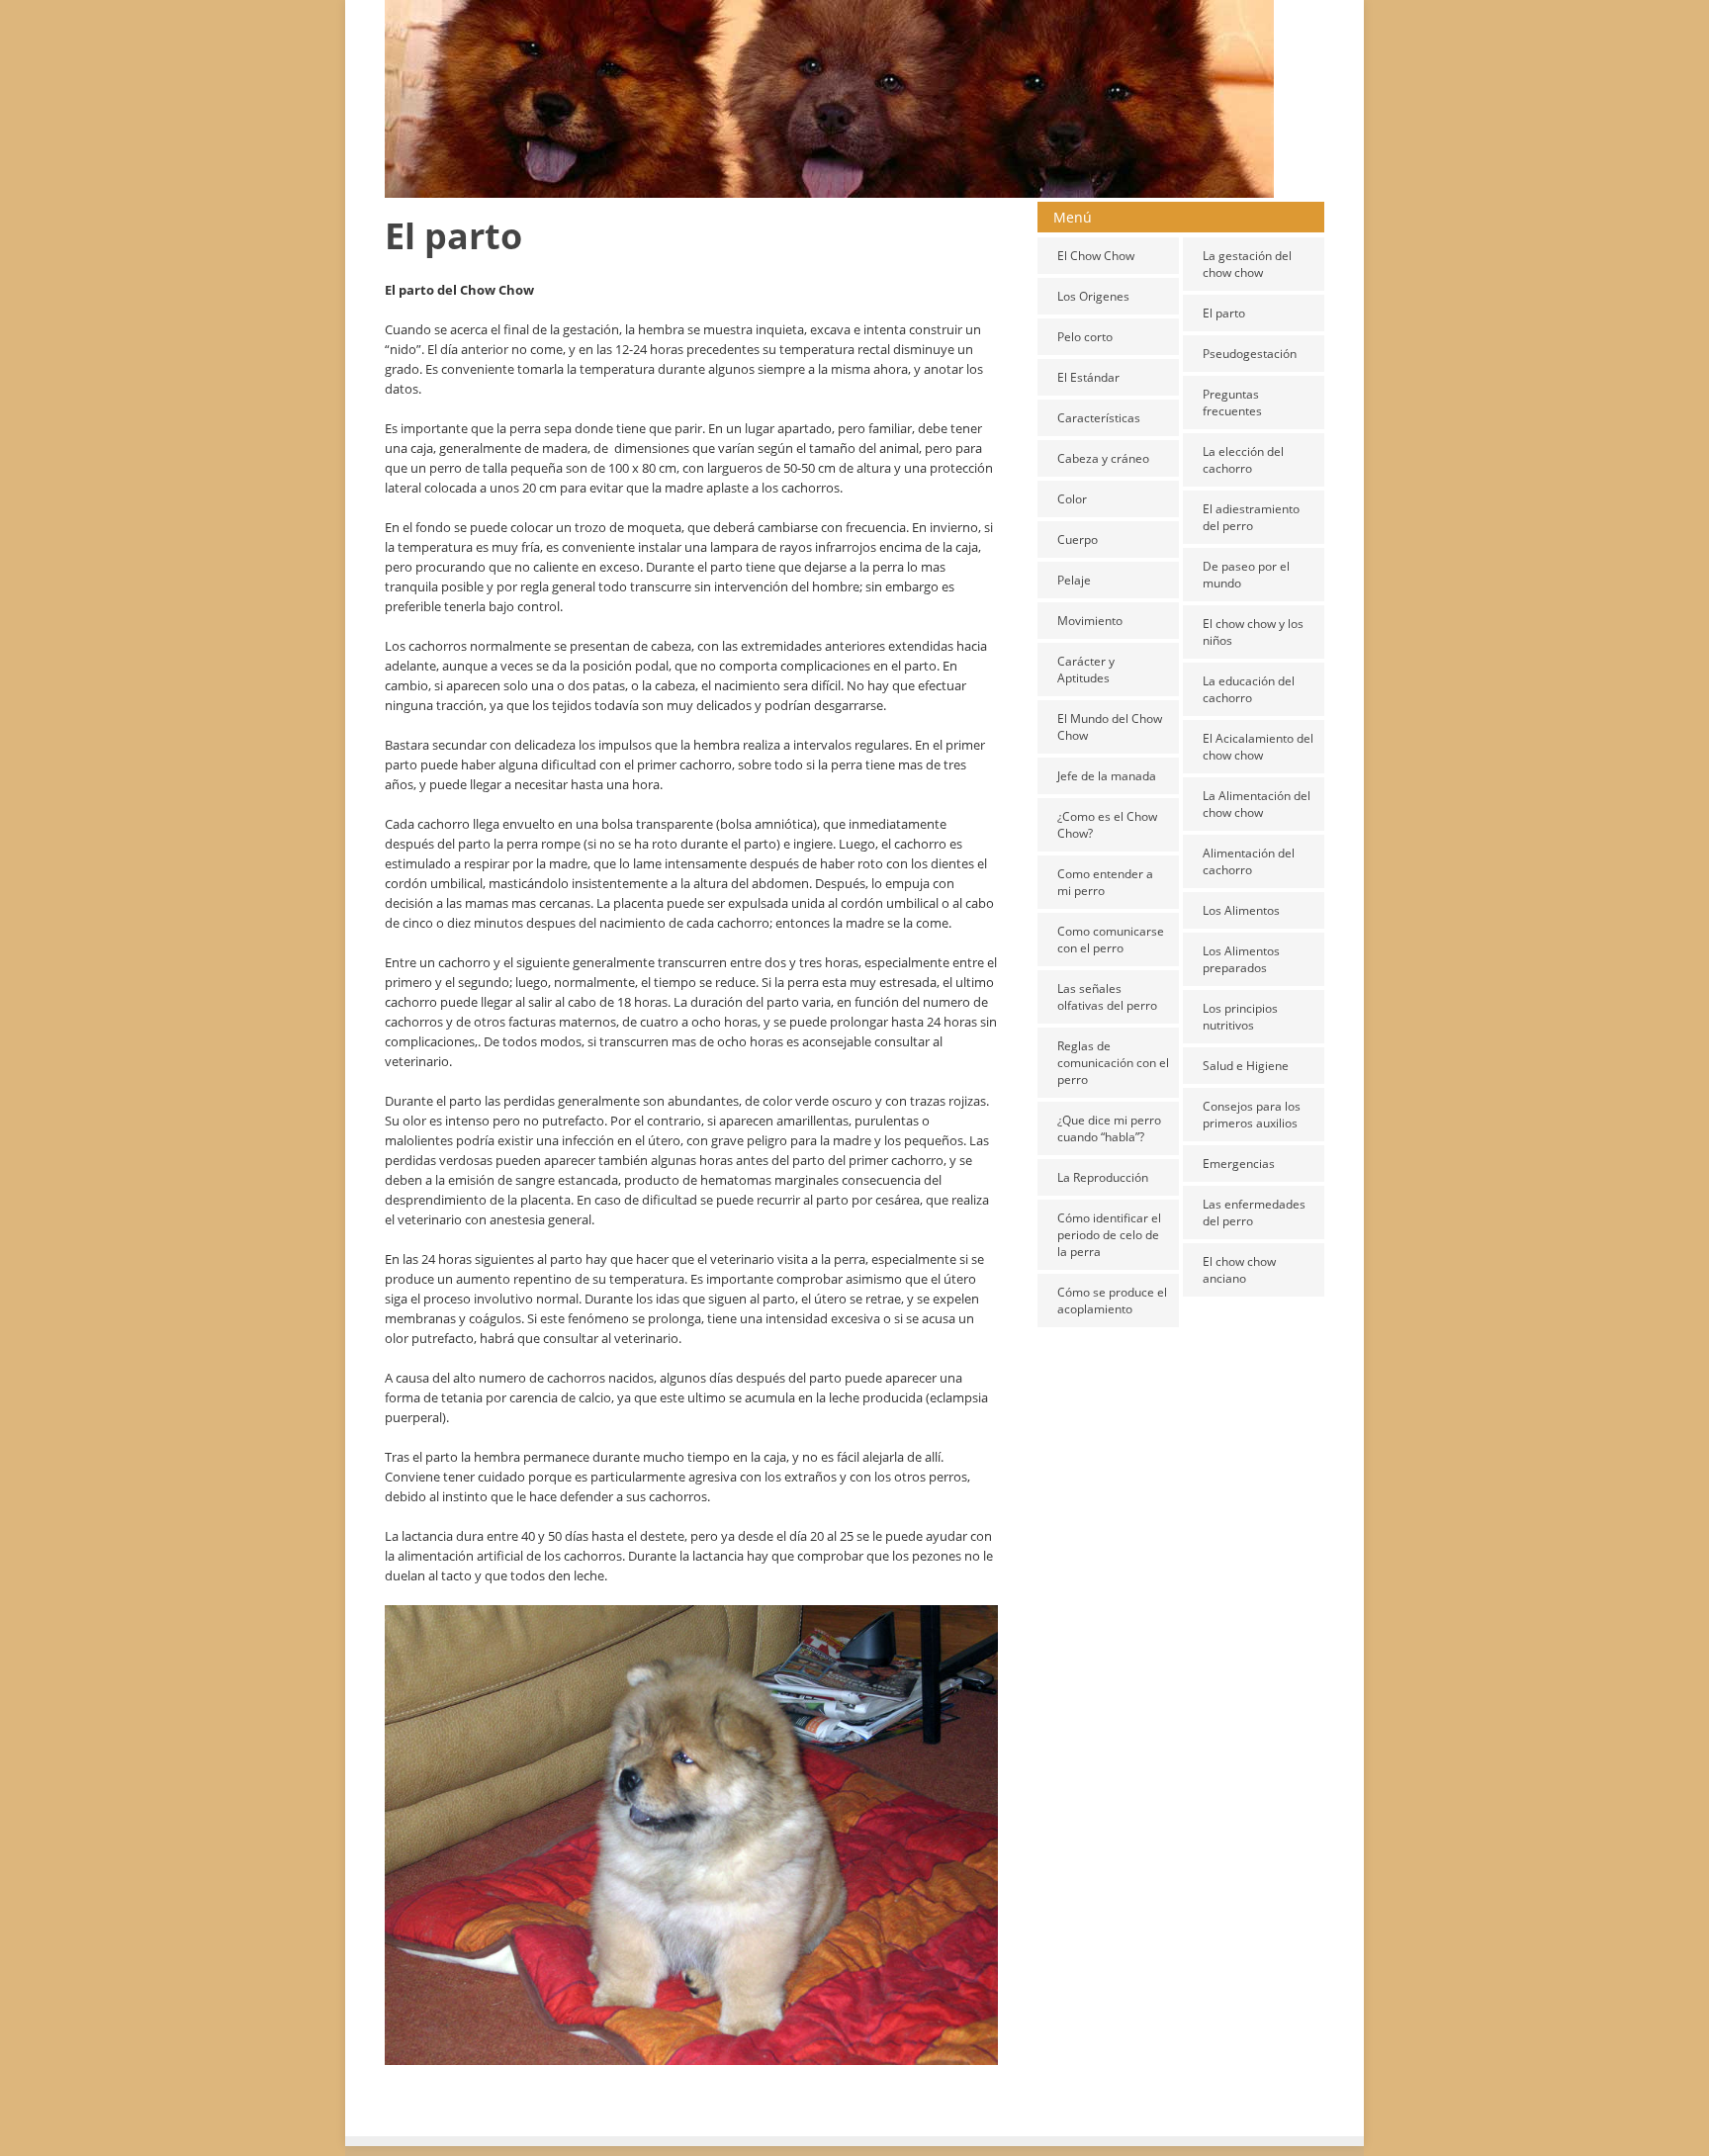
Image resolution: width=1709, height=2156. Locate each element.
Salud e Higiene (1246, 1066)
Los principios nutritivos (1240, 1017)
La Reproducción (1103, 1177)
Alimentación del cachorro (1249, 861)
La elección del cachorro (1243, 460)
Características (1099, 418)
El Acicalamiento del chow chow (1258, 747)
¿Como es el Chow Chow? (1107, 825)
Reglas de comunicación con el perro (1113, 1063)
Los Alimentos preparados (1241, 959)
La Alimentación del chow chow (1257, 804)
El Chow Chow (1096, 256)
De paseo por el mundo (1246, 575)
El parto (1224, 313)
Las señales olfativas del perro (1107, 997)
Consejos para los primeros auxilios (1252, 1115)
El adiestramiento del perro (1251, 517)
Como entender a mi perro (1105, 882)
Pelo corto (1085, 337)
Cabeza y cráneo (1103, 458)
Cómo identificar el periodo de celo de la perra (1109, 1235)
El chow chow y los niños (1253, 632)
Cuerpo (1078, 539)
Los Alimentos (1241, 910)
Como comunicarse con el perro (1111, 940)
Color (1072, 499)
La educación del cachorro (1249, 689)
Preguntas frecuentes (1232, 403)
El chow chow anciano (1239, 1270)
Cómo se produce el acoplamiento (1112, 1301)
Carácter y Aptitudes (1086, 670)
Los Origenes (1093, 296)
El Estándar (1088, 377)
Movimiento (1090, 621)
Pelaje (1074, 580)
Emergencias (1239, 1164)
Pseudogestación (1250, 354)
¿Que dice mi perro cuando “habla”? (1109, 1128)
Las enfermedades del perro (1254, 1213)
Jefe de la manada (1107, 776)
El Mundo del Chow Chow (1110, 727)
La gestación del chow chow (1247, 264)
